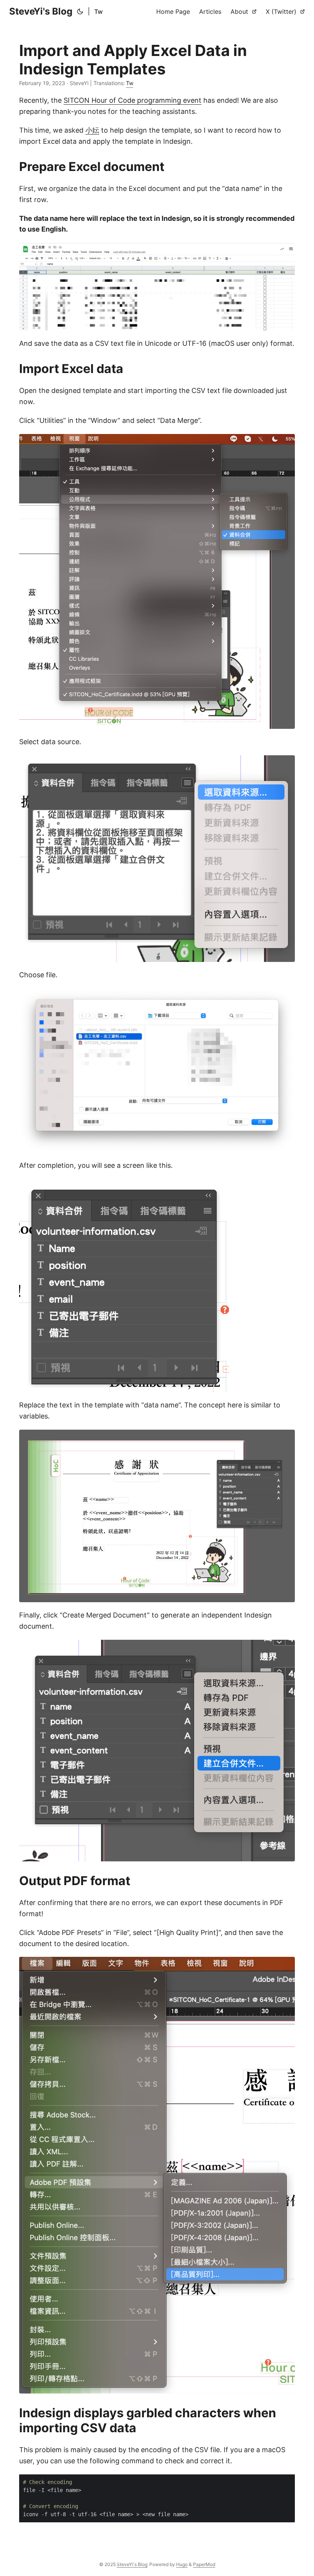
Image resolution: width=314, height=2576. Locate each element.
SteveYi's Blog (41, 11)
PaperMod (204, 2564)
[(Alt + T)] (80, 12)
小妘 (92, 130)
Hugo (182, 2564)
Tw (98, 12)
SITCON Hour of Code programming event (132, 100)
